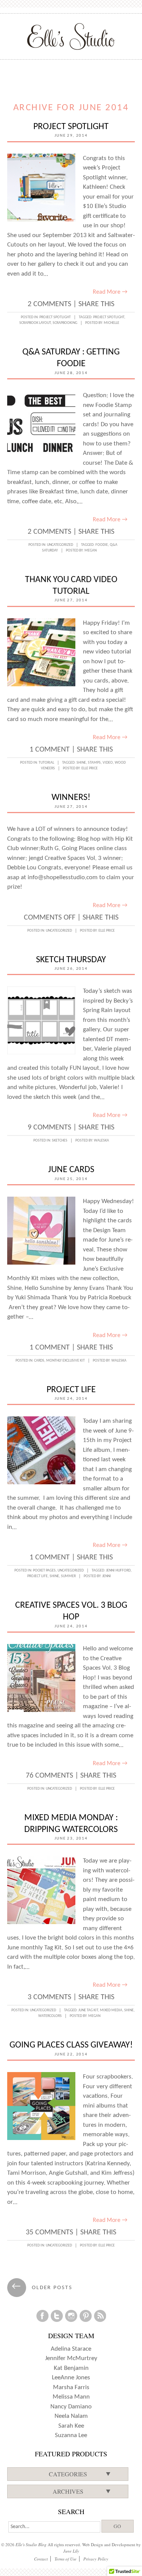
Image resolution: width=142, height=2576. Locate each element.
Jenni (107, 1576)
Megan (91, 551)
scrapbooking (65, 323)
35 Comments (49, 2232)
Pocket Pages (44, 1571)
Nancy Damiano (71, 2407)
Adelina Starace (71, 2349)
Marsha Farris (71, 2387)
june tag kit (88, 2010)
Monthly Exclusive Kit (66, 1361)
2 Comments (49, 304)
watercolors (50, 2016)
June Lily (71, 2551)
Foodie (102, 545)
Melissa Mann (71, 2397)
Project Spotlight (71, 127)
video (108, 763)
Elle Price (90, 768)
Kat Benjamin (71, 2368)
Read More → (110, 292)
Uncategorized (60, 545)
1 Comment (50, 750)
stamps (94, 763)
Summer (68, 1576)
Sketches (60, 1141)
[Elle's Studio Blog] (71, 36)
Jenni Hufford (118, 1571)
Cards (39, 1361)
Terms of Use (66, 2559)
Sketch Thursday (71, 960)
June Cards (71, 1170)
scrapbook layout (35, 323)
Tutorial (46, 763)
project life (37, 1576)
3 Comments (49, 1997)
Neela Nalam (71, 2416)
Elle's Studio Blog (31, 2544)
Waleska (101, 1141)
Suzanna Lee (71, 2435)
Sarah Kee (71, 2426)
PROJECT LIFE (71, 1390)
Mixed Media (111, 2010)
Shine (81, 763)
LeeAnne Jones (71, 2378)
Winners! (71, 798)
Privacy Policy (96, 2559)
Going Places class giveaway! (71, 2045)
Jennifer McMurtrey (71, 2358)
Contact (41, 2559)
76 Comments (49, 1776)
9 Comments (49, 1128)
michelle (112, 323)
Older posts (42, 2288)
